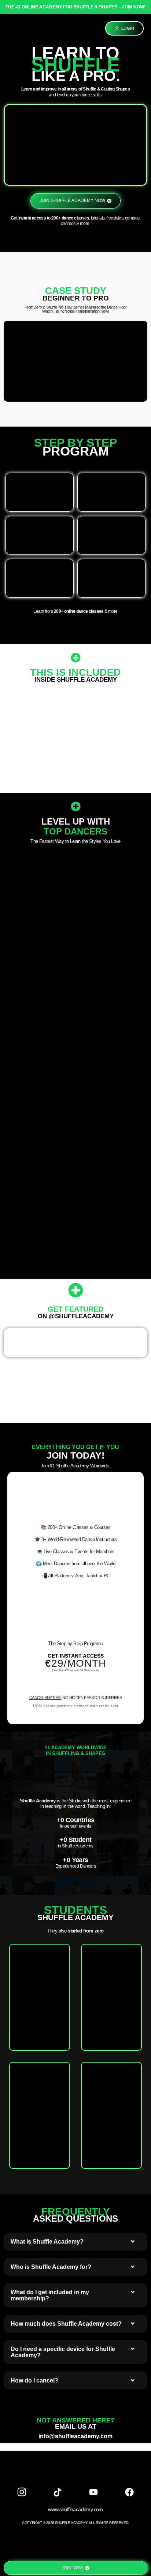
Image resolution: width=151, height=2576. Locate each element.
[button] (75, 2242)
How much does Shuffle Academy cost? (66, 2324)
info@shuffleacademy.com (75, 2436)
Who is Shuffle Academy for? (51, 2267)
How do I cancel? (34, 2380)
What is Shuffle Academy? (47, 2242)
